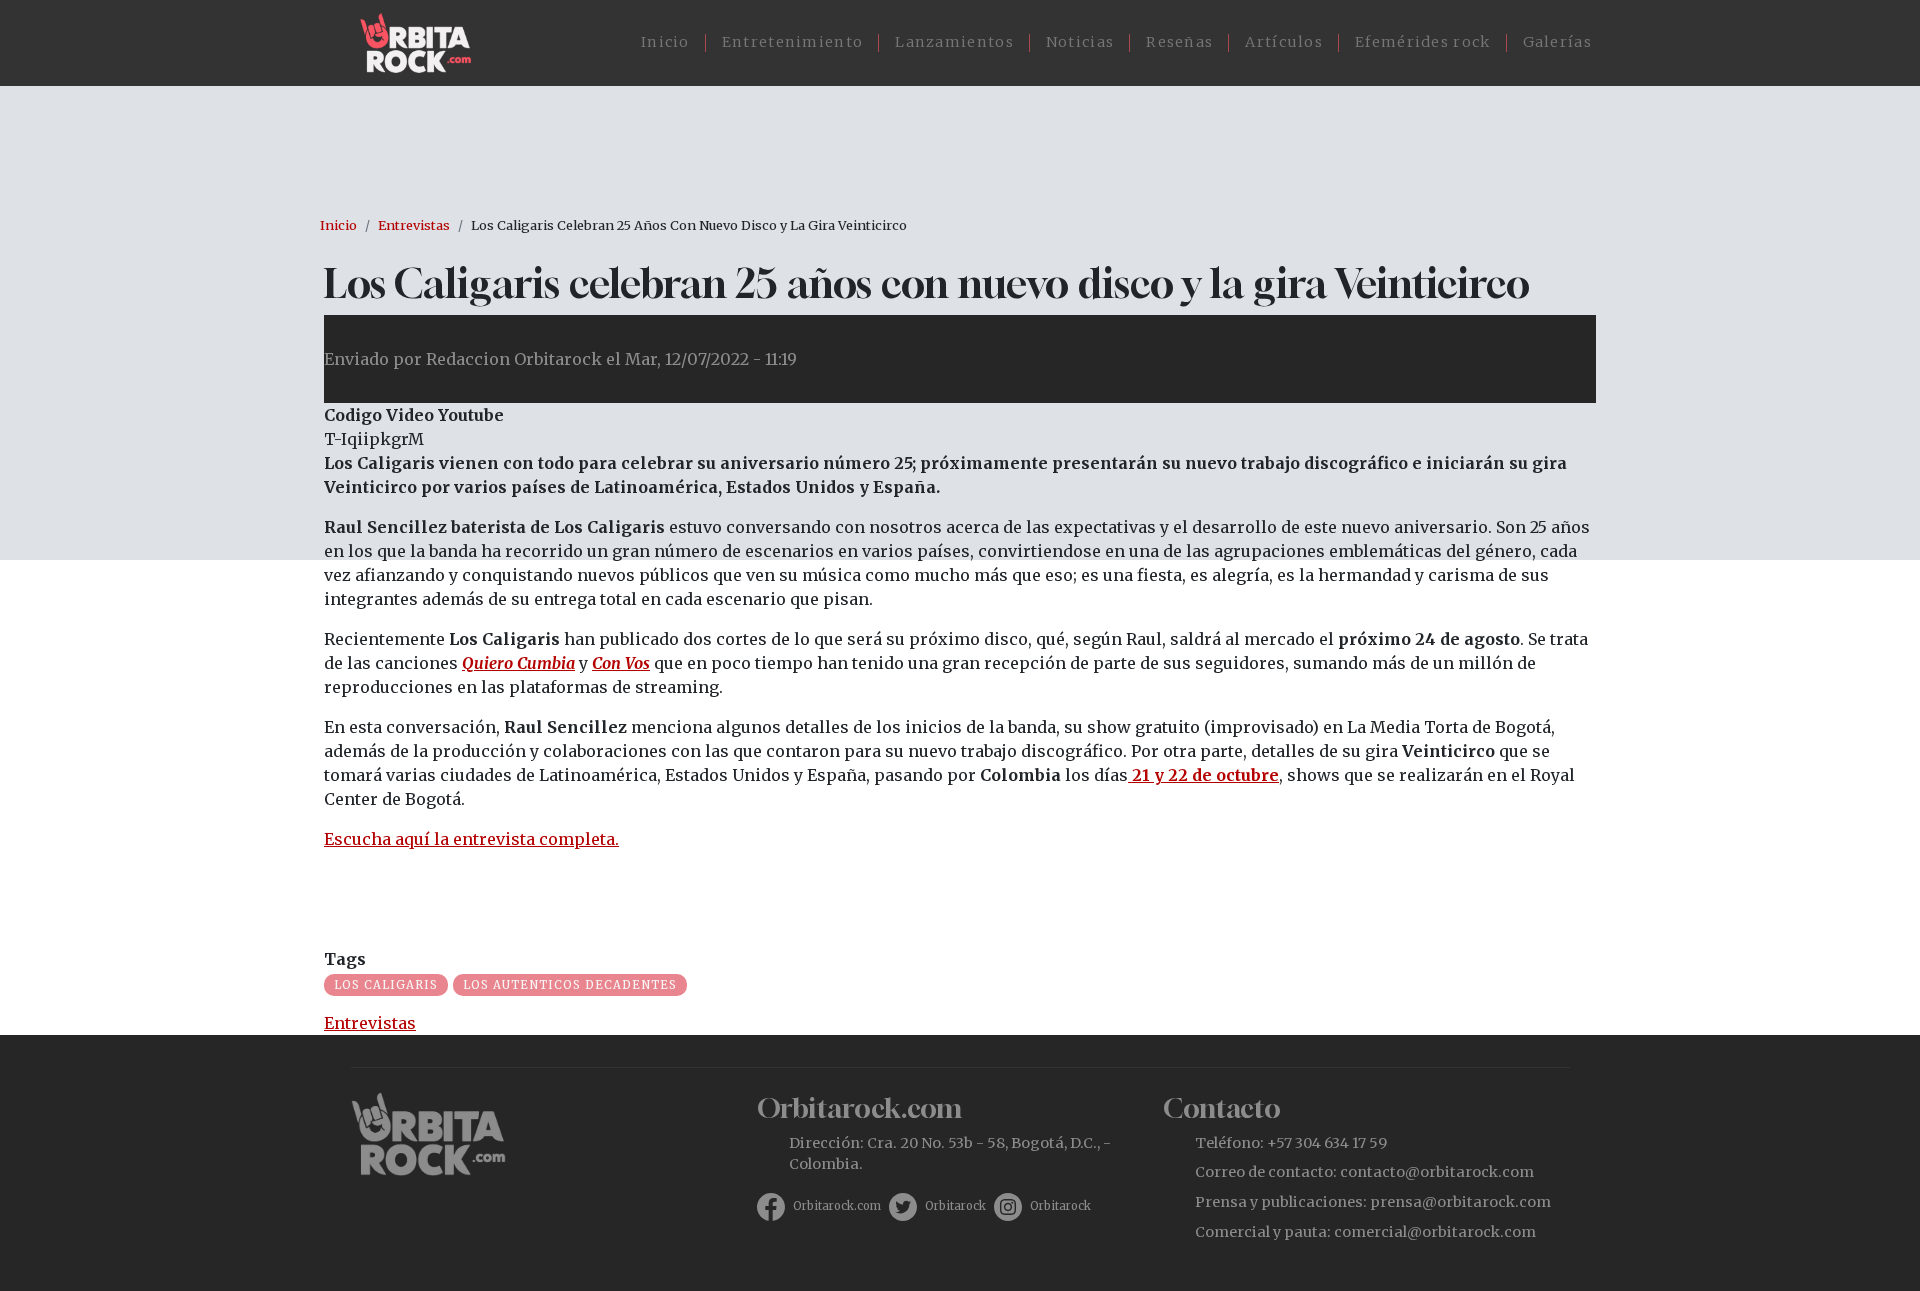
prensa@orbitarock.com (1460, 1202)
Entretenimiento (793, 42)
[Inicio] (423, 43)
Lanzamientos (954, 42)
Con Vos (621, 663)
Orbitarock (955, 1206)
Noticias (1080, 42)
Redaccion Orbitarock (514, 359)
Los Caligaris (386, 985)
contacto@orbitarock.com (1437, 1172)
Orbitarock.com (837, 1206)
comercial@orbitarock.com (1435, 1232)
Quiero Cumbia (518, 663)
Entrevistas (414, 225)
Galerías (1557, 42)
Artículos (1284, 42)
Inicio (665, 42)
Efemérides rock (1423, 42)
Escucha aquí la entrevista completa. (471, 839)
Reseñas (1179, 42)
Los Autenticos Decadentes (570, 985)
